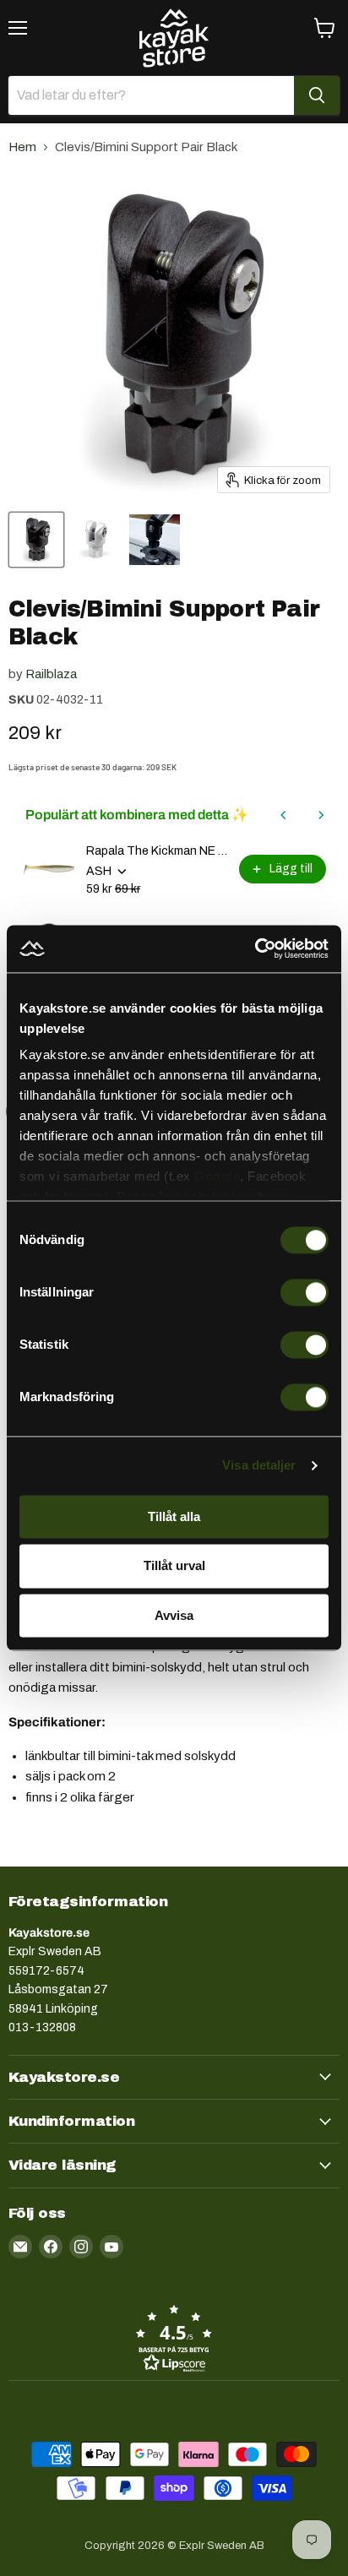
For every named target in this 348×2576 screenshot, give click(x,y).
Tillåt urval (174, 1566)
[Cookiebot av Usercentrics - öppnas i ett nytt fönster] (255, 948)
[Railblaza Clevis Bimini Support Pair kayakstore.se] (155, 540)
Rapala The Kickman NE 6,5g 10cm (158, 851)
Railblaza (51, 674)
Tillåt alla (174, 1516)
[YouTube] (111, 2247)
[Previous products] (284, 815)
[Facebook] (51, 2247)
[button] (174, 2338)
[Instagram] (81, 2247)
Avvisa (174, 1615)
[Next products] (321, 815)
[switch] (304, 1292)
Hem (22, 147)
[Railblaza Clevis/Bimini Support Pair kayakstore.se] (36, 540)
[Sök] (317, 95)
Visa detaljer (259, 1465)
